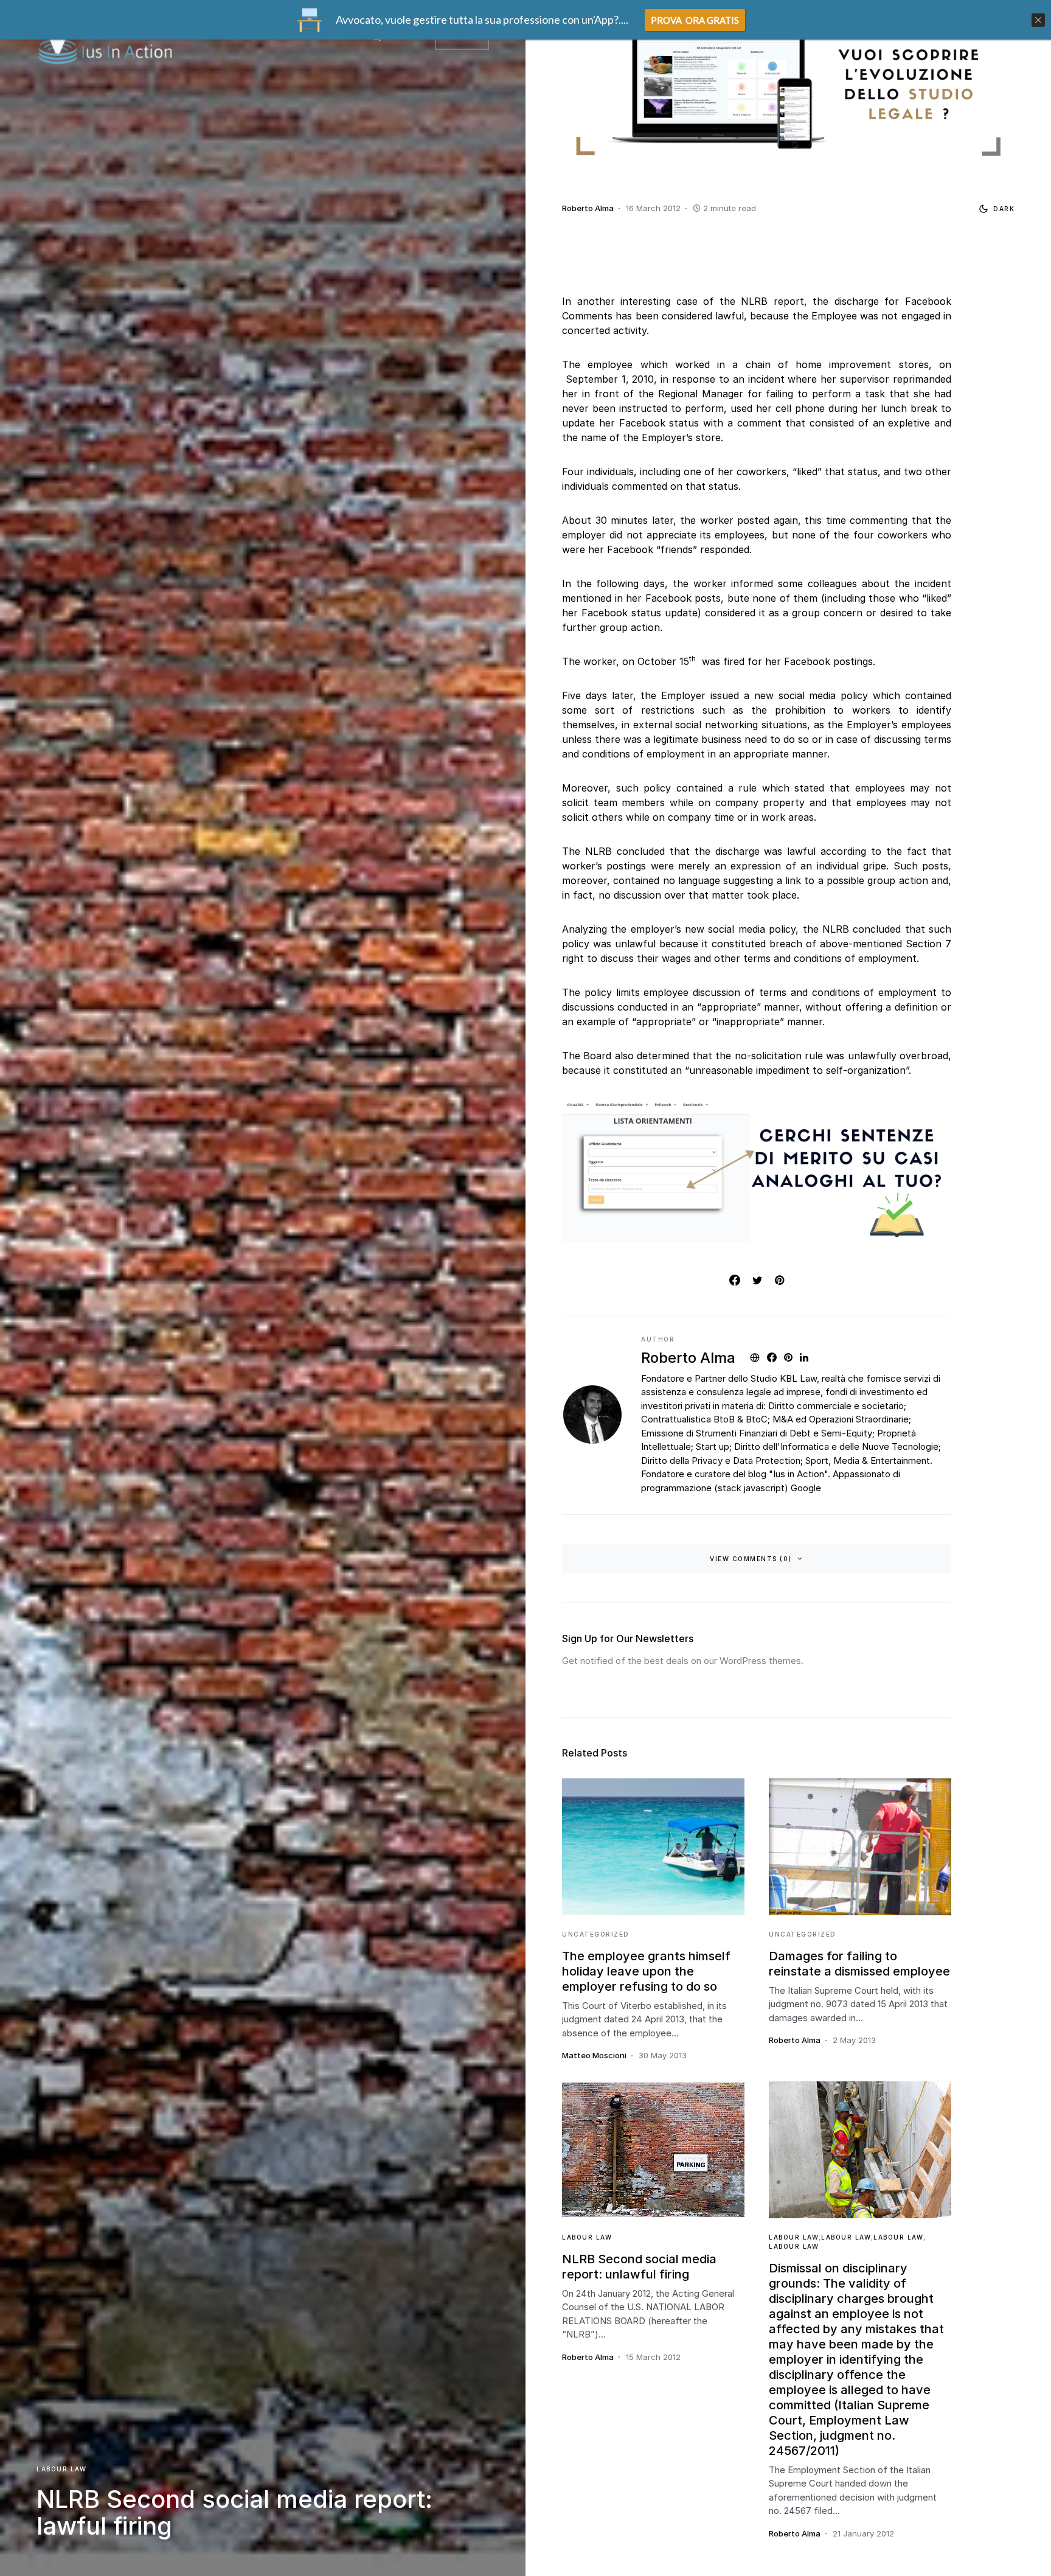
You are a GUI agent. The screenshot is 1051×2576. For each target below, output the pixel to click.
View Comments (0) (751, 1559)
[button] (994, 209)
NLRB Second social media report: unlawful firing (639, 2267)
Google (806, 1488)
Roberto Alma (688, 1358)
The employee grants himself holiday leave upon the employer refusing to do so (646, 1971)
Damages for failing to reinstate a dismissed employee (859, 1964)
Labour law (61, 2469)
